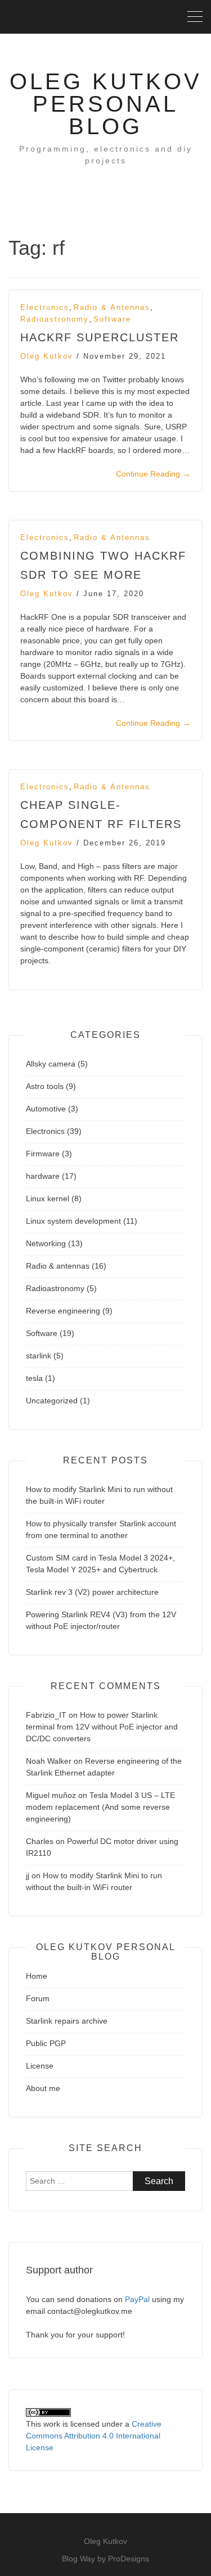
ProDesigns (129, 2559)
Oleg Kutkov (47, 356)
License (40, 2066)
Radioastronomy (55, 319)
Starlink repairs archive (67, 2021)
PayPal (137, 2299)
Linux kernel (48, 1198)
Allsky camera (51, 1064)
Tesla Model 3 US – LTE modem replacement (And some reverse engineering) (100, 1807)
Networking (46, 1243)
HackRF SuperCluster (100, 337)
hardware (43, 1176)
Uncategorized (52, 1401)
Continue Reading (153, 474)
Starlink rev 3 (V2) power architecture (92, 1592)
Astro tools (45, 1086)
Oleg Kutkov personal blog (106, 104)
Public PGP (46, 2043)
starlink (39, 1356)
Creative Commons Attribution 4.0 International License (94, 2436)
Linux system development (73, 1221)
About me (43, 2088)
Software (112, 319)
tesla (34, 1378)
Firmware (43, 1154)
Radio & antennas (112, 307)
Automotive (46, 1109)
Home (37, 1976)
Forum (38, 1998)
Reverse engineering (63, 1311)
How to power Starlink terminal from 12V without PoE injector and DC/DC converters (102, 1727)
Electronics (45, 307)
